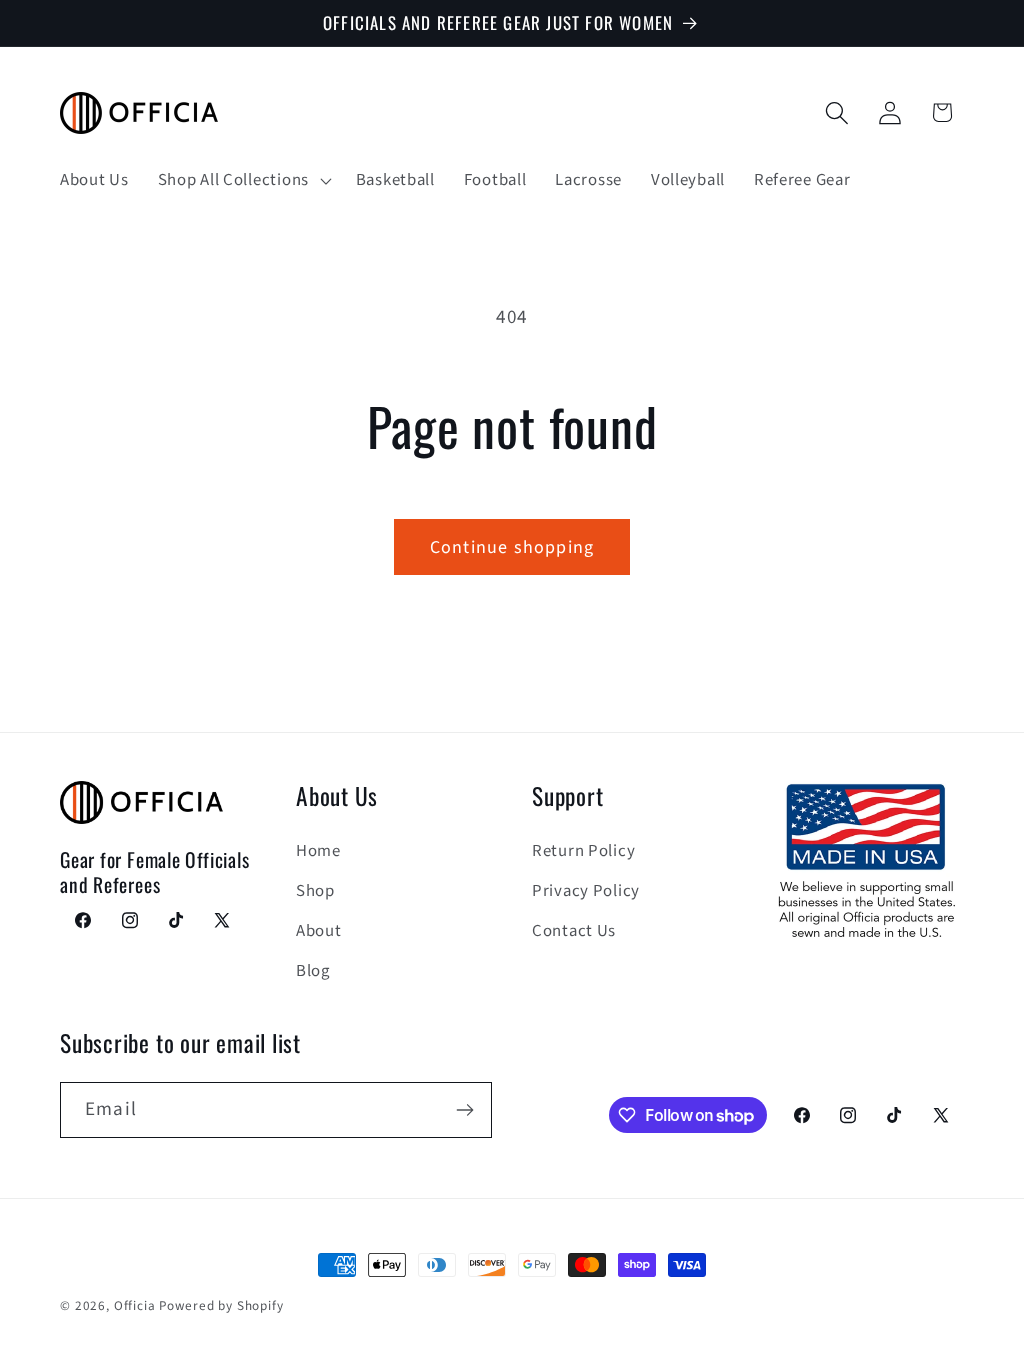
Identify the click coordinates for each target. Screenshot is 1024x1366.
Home (318, 851)
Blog (313, 971)
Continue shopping (512, 547)
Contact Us (574, 931)
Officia (135, 1305)
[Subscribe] (464, 1110)
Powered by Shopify (221, 1305)
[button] (242, 180)
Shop (315, 891)
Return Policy (583, 851)
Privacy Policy (586, 891)
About (319, 931)
